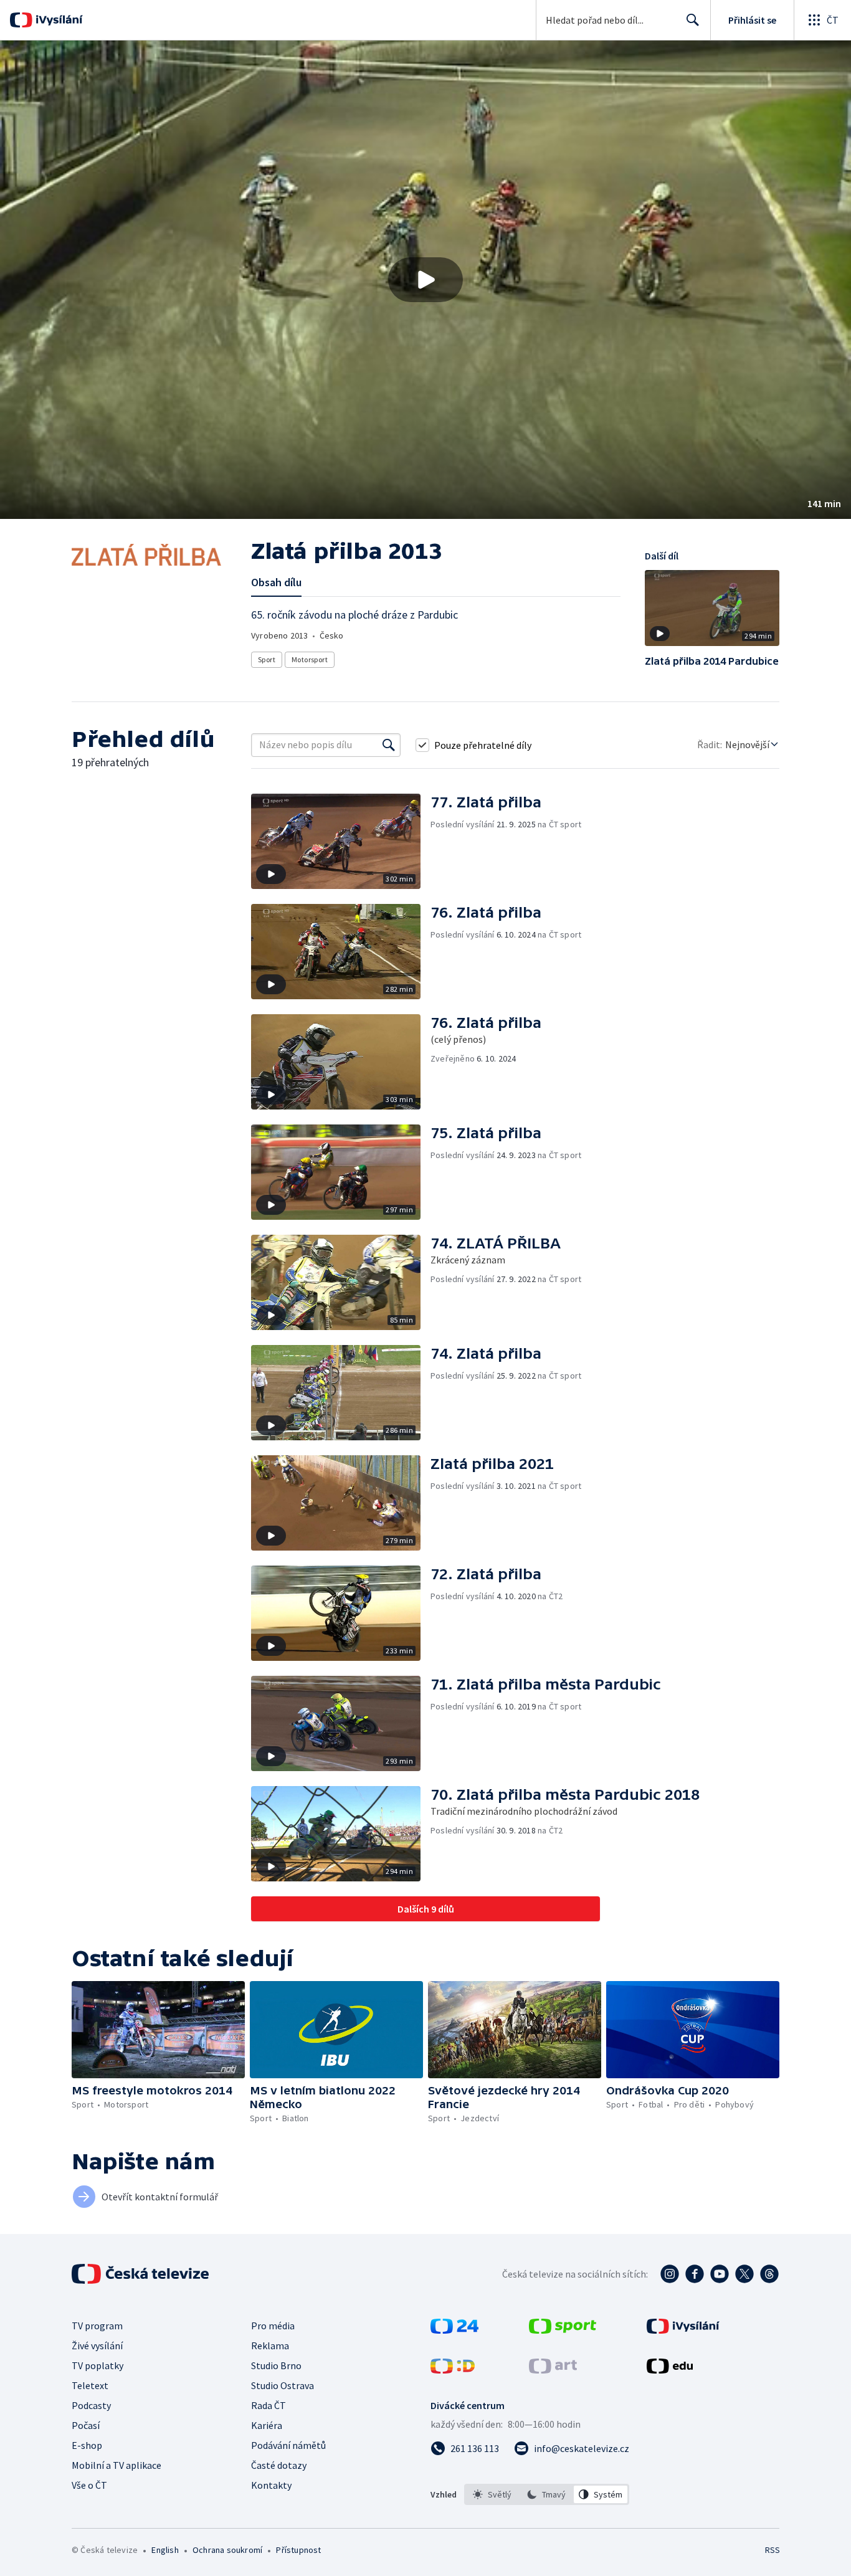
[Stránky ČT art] (553, 2370)
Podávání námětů (288, 2445)
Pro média (273, 2326)
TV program (97, 2326)
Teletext (90, 2385)
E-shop (87, 2445)
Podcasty (91, 2405)
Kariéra (267, 2425)
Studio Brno (276, 2365)
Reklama (270, 2345)
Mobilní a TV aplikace (116, 2465)
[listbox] (547, 2494)
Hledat (693, 20)
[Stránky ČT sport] (563, 2330)
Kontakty (271, 2485)
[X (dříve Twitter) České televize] (744, 2274)
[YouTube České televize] (720, 2274)
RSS (773, 2550)
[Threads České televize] (769, 2274)
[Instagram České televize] (670, 2274)
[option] (492, 2494)
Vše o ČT (89, 2485)
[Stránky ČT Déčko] (453, 2370)
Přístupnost (298, 2550)
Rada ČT (269, 2405)
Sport (267, 659)
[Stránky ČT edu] (670, 2370)
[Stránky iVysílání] (683, 2330)
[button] (425, 280)
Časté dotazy (279, 2465)
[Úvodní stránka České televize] (141, 2274)
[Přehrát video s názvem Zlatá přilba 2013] (425, 280)
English (165, 2550)
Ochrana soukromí (227, 2550)
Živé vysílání (97, 2345)
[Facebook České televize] (695, 2274)
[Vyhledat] (389, 745)
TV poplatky (97, 2365)
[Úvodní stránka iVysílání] (58, 20)
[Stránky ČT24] (454, 2330)
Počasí (86, 2425)
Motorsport (310, 659)
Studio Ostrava (283, 2385)
